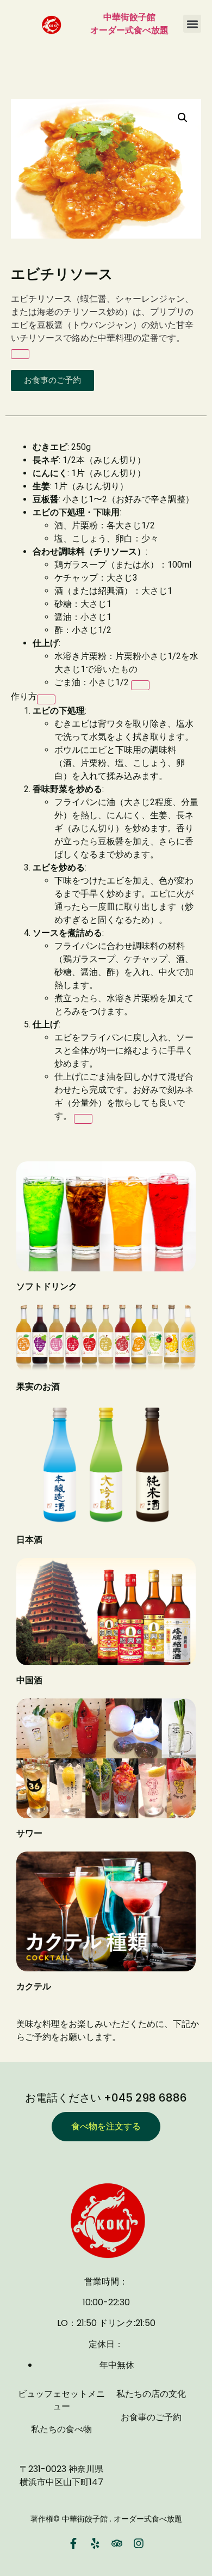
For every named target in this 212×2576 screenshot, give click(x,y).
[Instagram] (139, 2543)
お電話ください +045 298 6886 (106, 2098)
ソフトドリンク (47, 1286)
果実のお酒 (38, 1387)
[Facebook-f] (73, 2543)
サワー (29, 1833)
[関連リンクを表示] (20, 354)
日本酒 (29, 1540)
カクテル (34, 1986)
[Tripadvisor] (117, 2543)
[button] (192, 24)
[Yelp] (95, 2543)
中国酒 (29, 1680)
